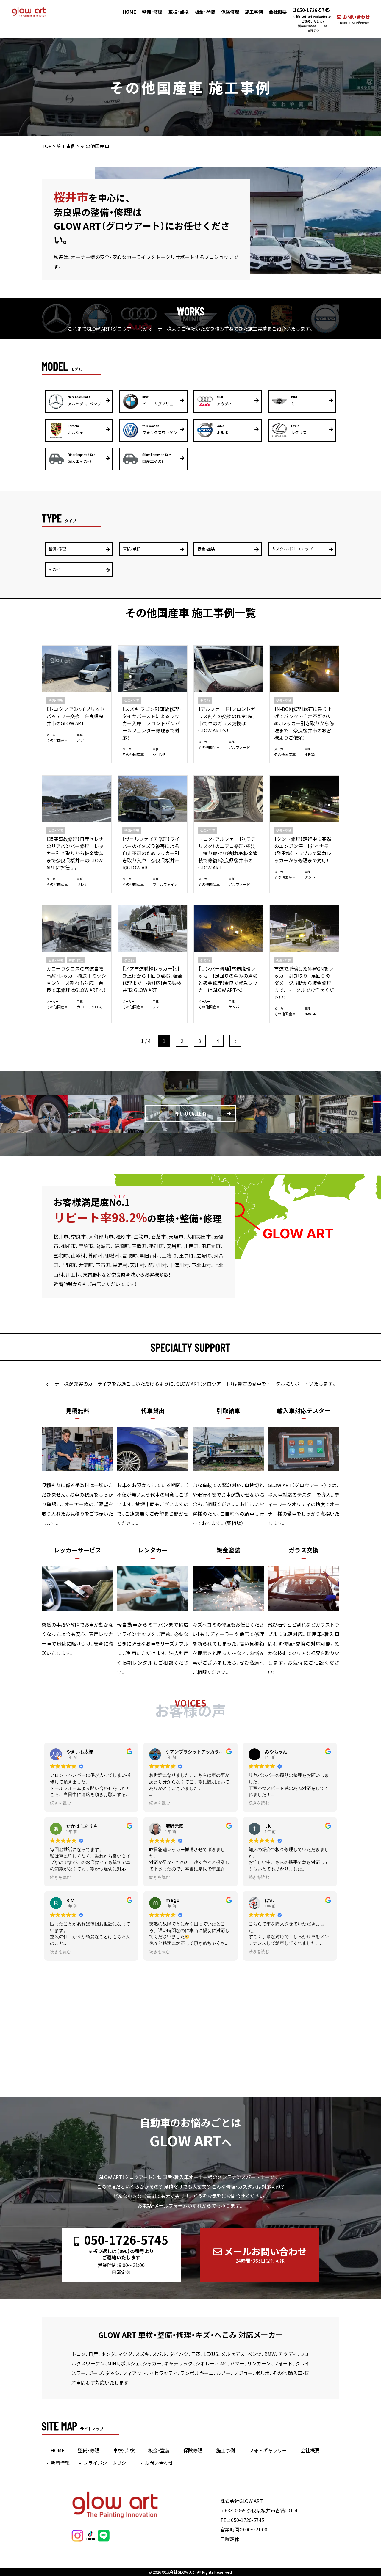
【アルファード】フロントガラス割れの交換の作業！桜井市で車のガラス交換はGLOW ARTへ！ (228, 720)
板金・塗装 (205, 12)
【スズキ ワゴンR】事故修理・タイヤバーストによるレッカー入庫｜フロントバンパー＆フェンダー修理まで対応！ (152, 723)
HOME (129, 12)
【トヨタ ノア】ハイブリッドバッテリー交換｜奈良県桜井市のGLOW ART (76, 716)
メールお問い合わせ (265, 2254)
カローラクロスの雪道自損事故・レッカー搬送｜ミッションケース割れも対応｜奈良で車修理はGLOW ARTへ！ (76, 979)
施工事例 (254, 12)
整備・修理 (152, 12)
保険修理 (230, 12)
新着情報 (60, 2463)
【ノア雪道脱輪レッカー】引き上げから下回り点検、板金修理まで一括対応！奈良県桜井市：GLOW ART (152, 979)
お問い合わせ (353, 19)
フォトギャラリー (268, 2450)
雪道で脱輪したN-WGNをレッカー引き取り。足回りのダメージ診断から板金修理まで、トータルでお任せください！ (304, 983)
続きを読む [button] (60, 1803)
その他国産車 (57, 740)
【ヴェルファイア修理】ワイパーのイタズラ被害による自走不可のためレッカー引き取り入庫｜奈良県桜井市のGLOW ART (151, 853)
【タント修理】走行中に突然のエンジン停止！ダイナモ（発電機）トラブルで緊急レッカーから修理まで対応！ (303, 850)
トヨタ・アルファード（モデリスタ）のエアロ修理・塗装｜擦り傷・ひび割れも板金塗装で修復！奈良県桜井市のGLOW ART (228, 853)
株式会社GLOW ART (179, 2572)
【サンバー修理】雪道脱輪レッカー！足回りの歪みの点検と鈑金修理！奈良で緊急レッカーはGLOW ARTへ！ (228, 979)
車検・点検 (179, 12)
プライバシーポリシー (107, 2463)
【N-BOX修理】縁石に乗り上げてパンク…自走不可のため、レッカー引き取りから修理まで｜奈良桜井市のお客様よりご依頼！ (304, 723)
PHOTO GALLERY (190, 1113)
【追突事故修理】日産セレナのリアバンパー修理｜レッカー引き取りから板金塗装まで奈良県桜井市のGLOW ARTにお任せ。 (75, 853)
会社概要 (278, 12)
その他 (205, 700)
